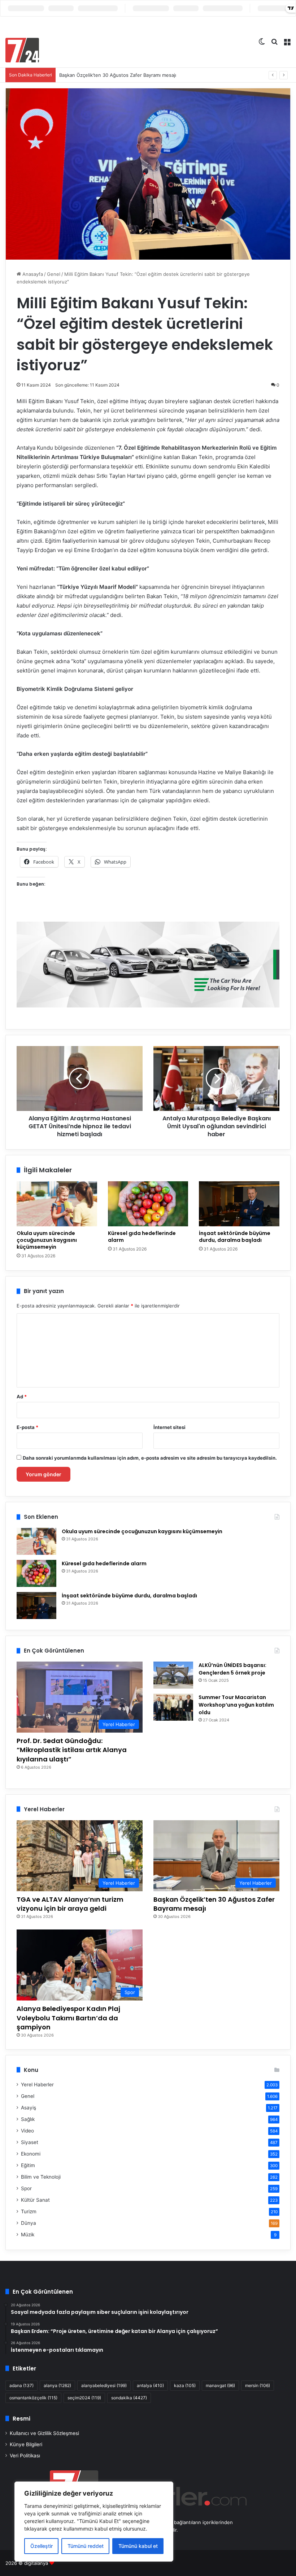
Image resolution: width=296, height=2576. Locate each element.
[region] (94, 2522)
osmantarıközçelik (33, 2398)
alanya (57, 2385)
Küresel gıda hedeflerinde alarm (142, 1237)
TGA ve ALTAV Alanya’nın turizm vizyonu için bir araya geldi (70, 1904)
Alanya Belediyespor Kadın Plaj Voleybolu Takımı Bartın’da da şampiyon (68, 2018)
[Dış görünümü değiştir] (262, 41)
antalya (150, 2385)
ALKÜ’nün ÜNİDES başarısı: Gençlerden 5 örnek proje (232, 1669)
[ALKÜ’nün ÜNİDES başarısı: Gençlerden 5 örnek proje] (173, 1675)
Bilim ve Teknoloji (41, 2177)
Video (27, 2131)
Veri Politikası (25, 2456)
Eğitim (28, 2165)
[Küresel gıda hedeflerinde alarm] (148, 1204)
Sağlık (28, 2119)
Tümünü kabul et (138, 2546)
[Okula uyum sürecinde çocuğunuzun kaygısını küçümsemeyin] (57, 1204)
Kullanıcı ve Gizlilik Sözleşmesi (44, 2433)
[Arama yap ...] (274, 41)
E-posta (27, 1427)
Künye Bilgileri (26, 2444)
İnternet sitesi (169, 1427)
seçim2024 (84, 2398)
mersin (258, 2385)
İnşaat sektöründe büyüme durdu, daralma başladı (235, 1237)
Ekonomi (31, 2154)
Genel (54, 274)
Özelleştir (42, 2546)
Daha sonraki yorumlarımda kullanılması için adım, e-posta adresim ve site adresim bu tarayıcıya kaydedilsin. (150, 1458)
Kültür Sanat (35, 2200)
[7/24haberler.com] (22, 50)
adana (21, 2385)
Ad (22, 1397)
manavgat (220, 2385)
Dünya (29, 2223)
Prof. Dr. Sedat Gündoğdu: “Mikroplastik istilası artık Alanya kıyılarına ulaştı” (72, 1750)
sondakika (129, 2398)
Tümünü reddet (86, 2546)
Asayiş (29, 2108)
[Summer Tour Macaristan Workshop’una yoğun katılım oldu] (173, 1707)
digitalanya (36, 2563)
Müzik (28, 2235)
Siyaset (30, 2142)
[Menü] (287, 41)
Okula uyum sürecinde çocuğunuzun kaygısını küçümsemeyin (47, 1240)
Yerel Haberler (37, 2085)
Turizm (29, 2211)
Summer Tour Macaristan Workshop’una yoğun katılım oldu (236, 1705)
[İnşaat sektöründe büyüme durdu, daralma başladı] (239, 1204)
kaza (185, 2385)
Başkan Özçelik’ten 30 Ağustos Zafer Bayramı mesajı (118, 75)
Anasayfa (32, 274)
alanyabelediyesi (104, 2385)
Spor (26, 2188)
